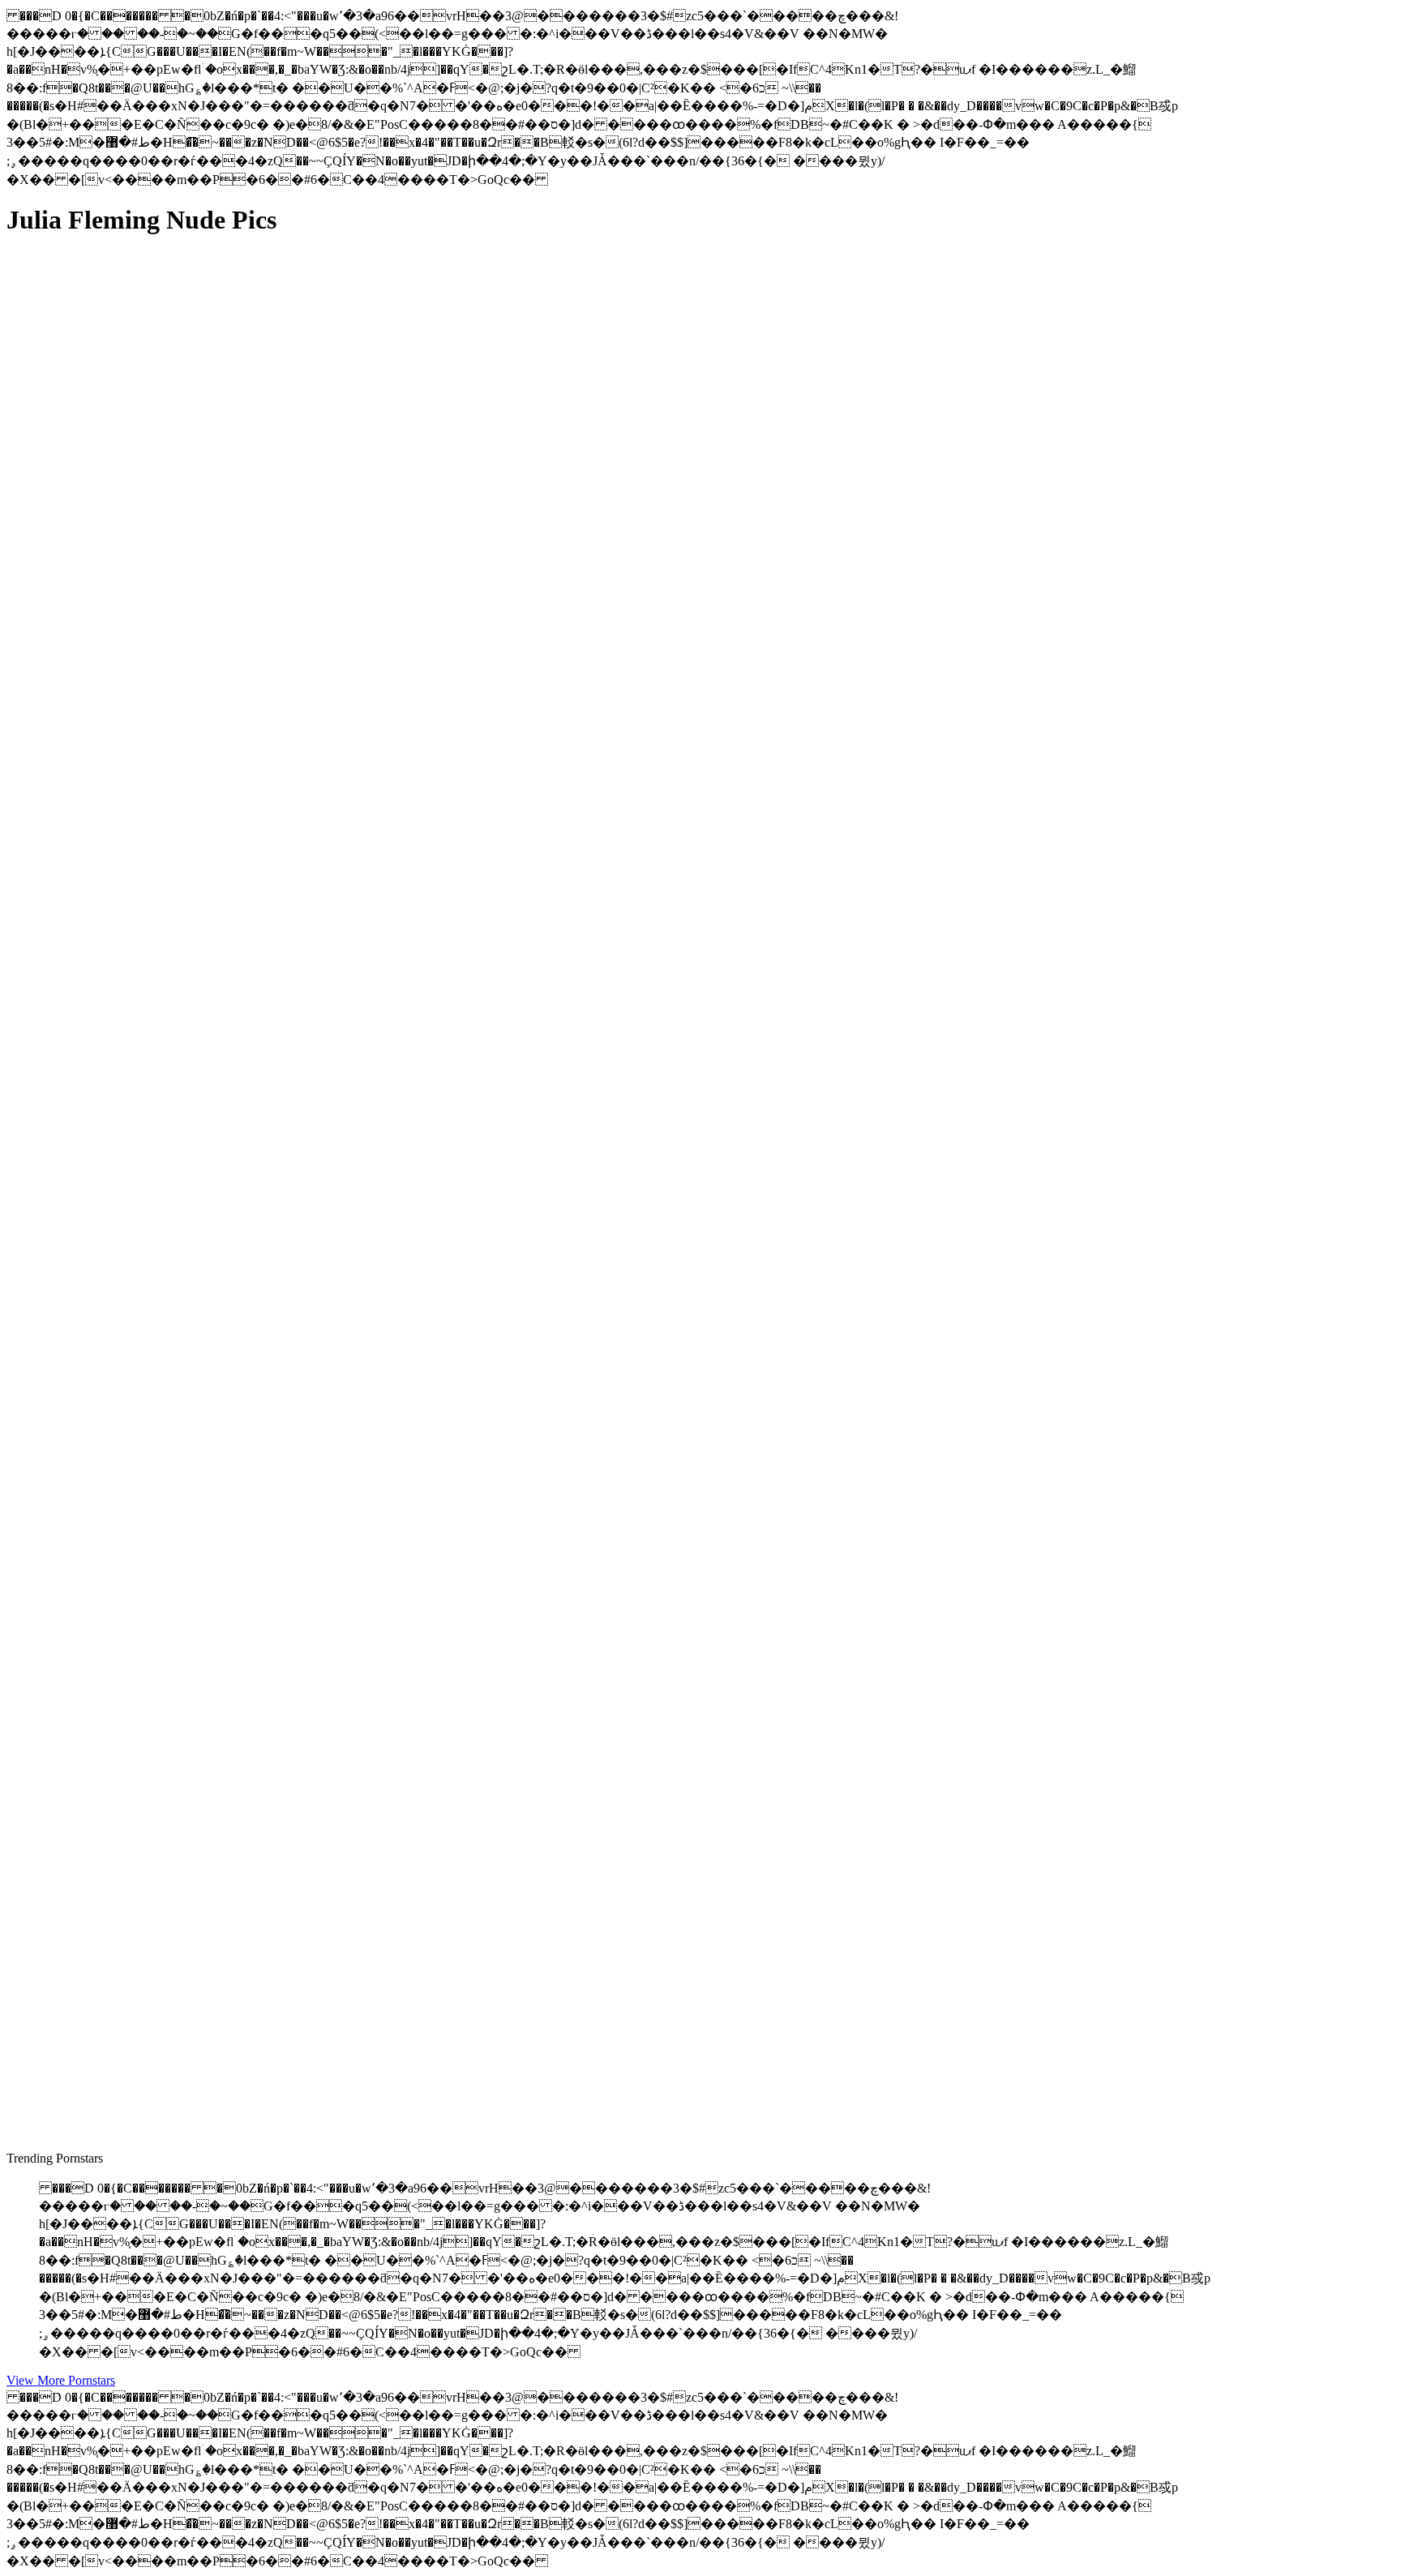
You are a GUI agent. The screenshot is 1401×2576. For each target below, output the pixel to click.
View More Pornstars (61, 2380)
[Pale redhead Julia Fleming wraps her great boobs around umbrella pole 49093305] (161, 976)
